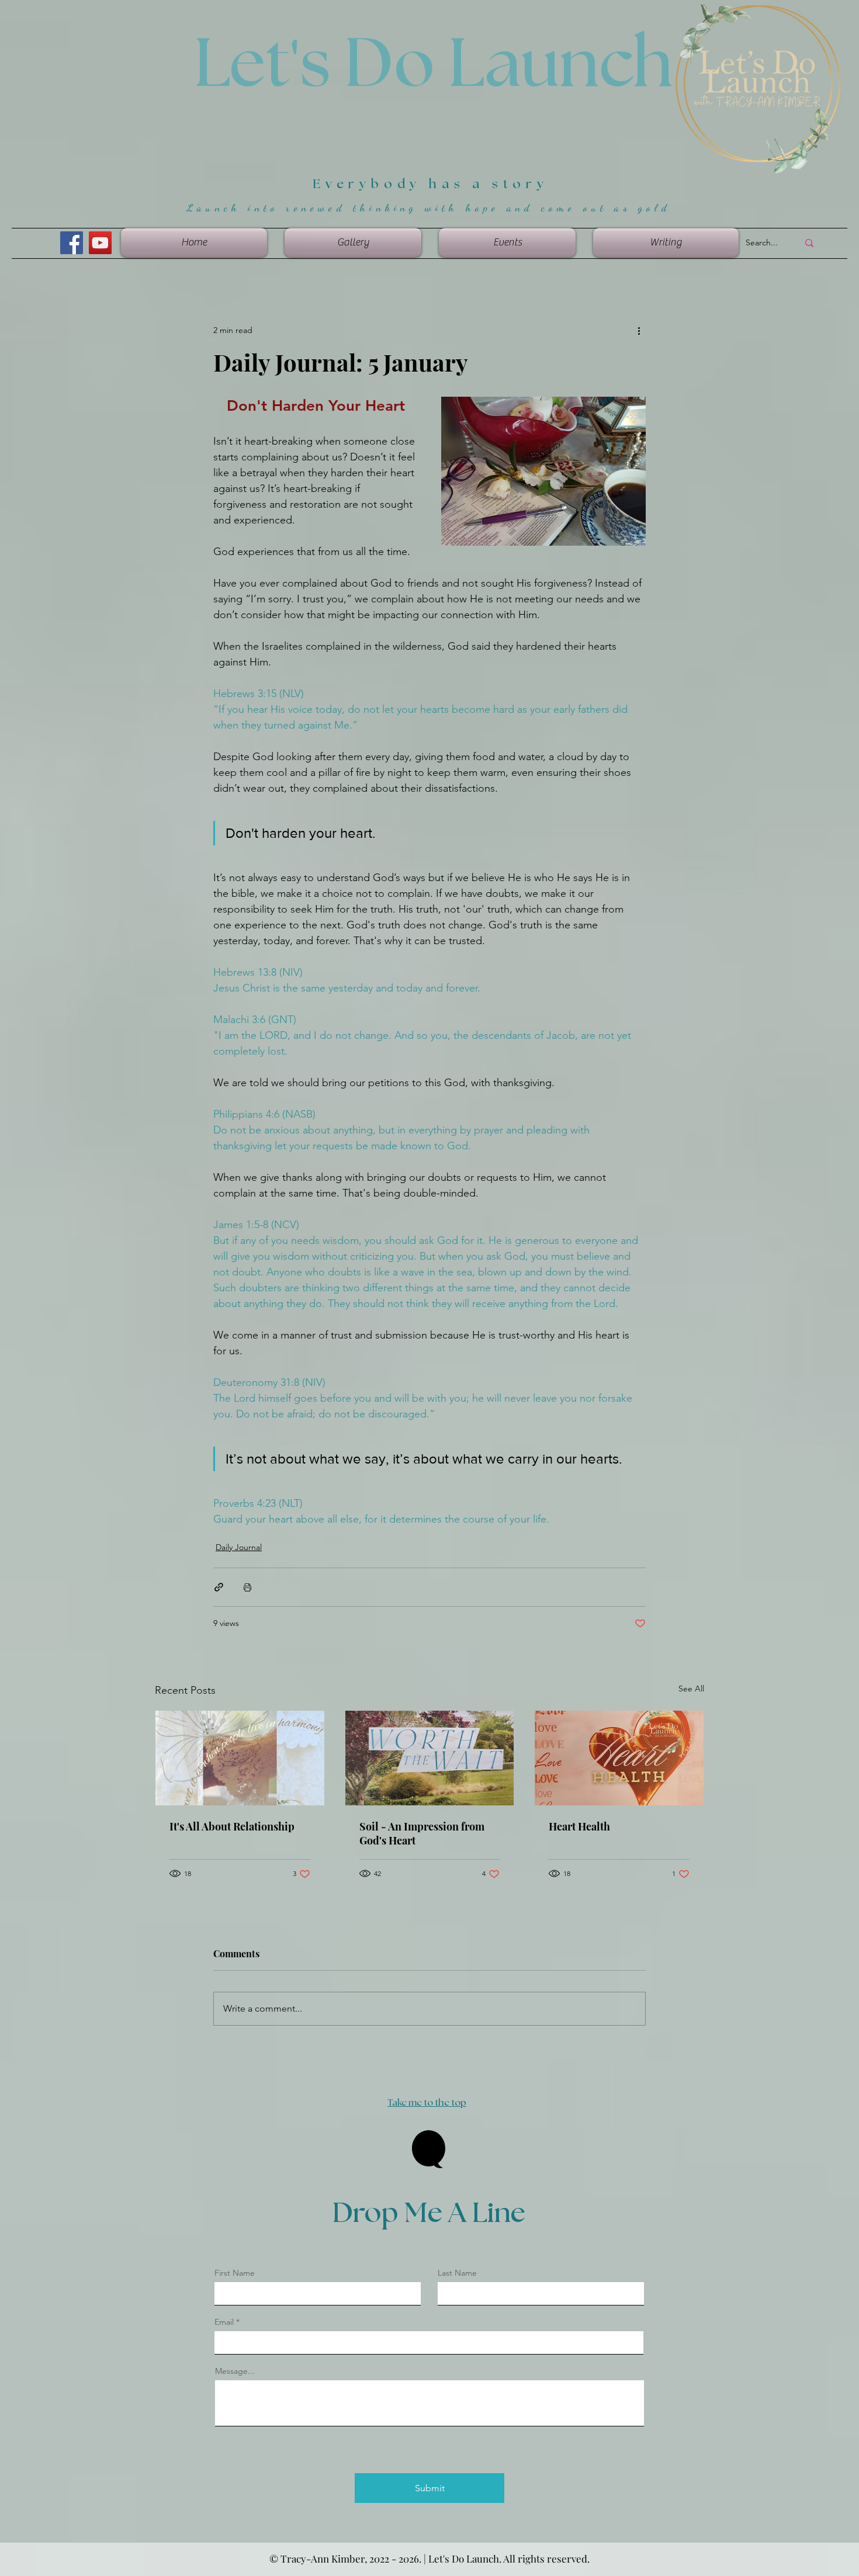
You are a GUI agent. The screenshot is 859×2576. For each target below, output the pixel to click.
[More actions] (639, 330)
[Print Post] (247, 1587)
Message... (235, 2371)
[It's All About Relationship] (240, 1758)
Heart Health (579, 1826)
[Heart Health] (619, 1758)
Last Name (457, 2273)
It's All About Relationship (232, 1826)
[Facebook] (72, 243)
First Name (235, 2273)
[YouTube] (100, 243)
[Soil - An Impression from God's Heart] (430, 1758)
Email (224, 2322)
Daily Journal (239, 1547)
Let (242, 65)
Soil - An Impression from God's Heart (422, 1833)
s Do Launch (486, 65)
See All (691, 1689)
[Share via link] (219, 1587)
